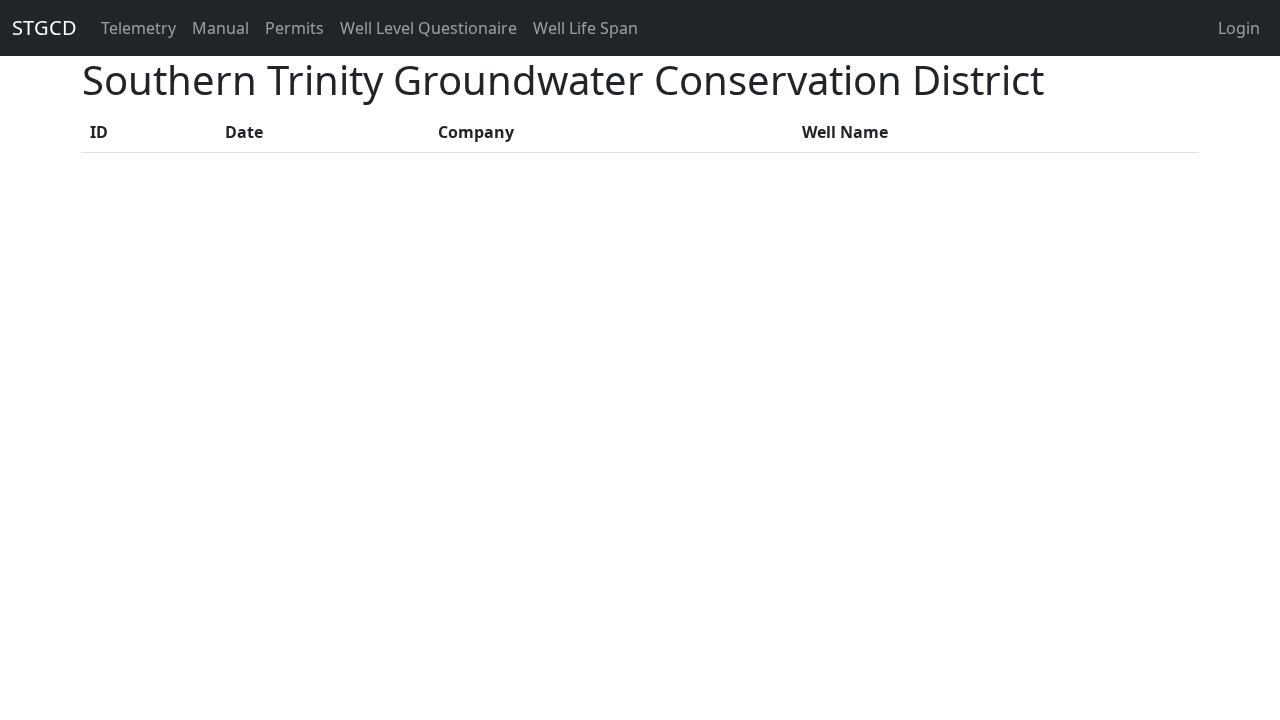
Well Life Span (585, 28)
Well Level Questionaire (428, 28)
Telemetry (138, 28)
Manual (220, 28)
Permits (294, 28)
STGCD (44, 27)
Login (1239, 28)
